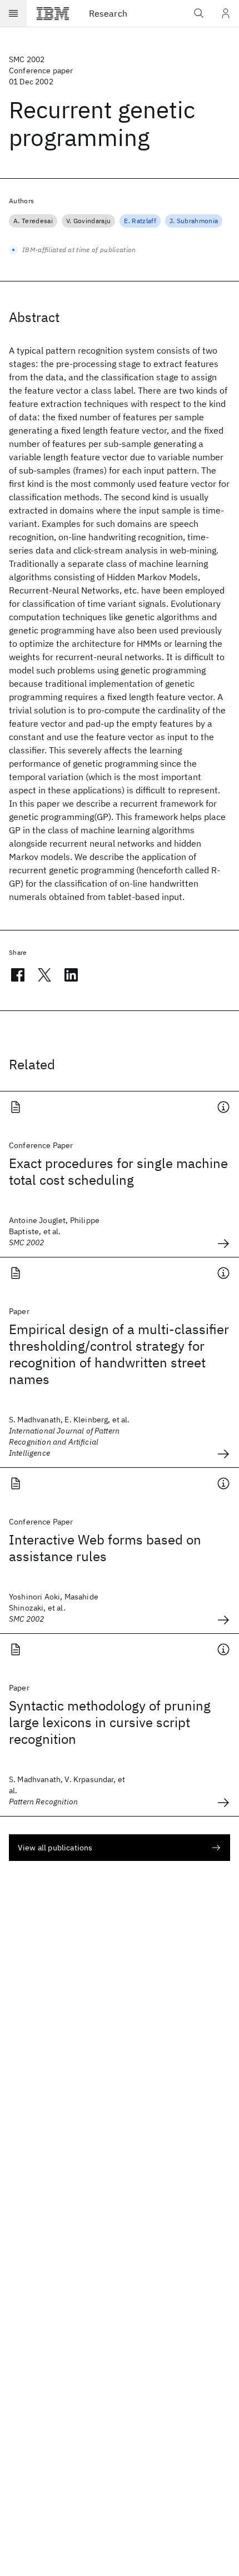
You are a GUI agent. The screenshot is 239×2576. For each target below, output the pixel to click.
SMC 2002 (27, 59)
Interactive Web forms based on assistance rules (105, 1548)
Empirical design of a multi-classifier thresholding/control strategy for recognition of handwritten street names (119, 1354)
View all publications (55, 1848)
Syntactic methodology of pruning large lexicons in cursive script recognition (110, 1722)
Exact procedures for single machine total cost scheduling (118, 1171)
